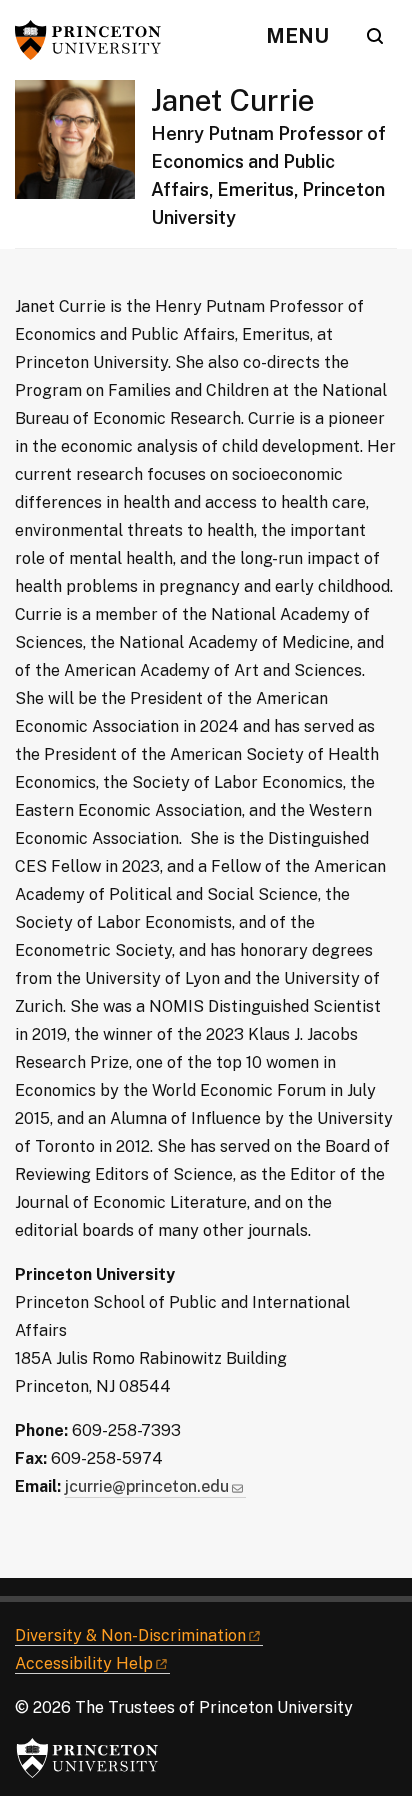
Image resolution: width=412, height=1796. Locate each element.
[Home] (83, 164)
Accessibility (84, 1663)
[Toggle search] (375, 36)
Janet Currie (233, 100)
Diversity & (130, 1635)
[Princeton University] (95, 40)
